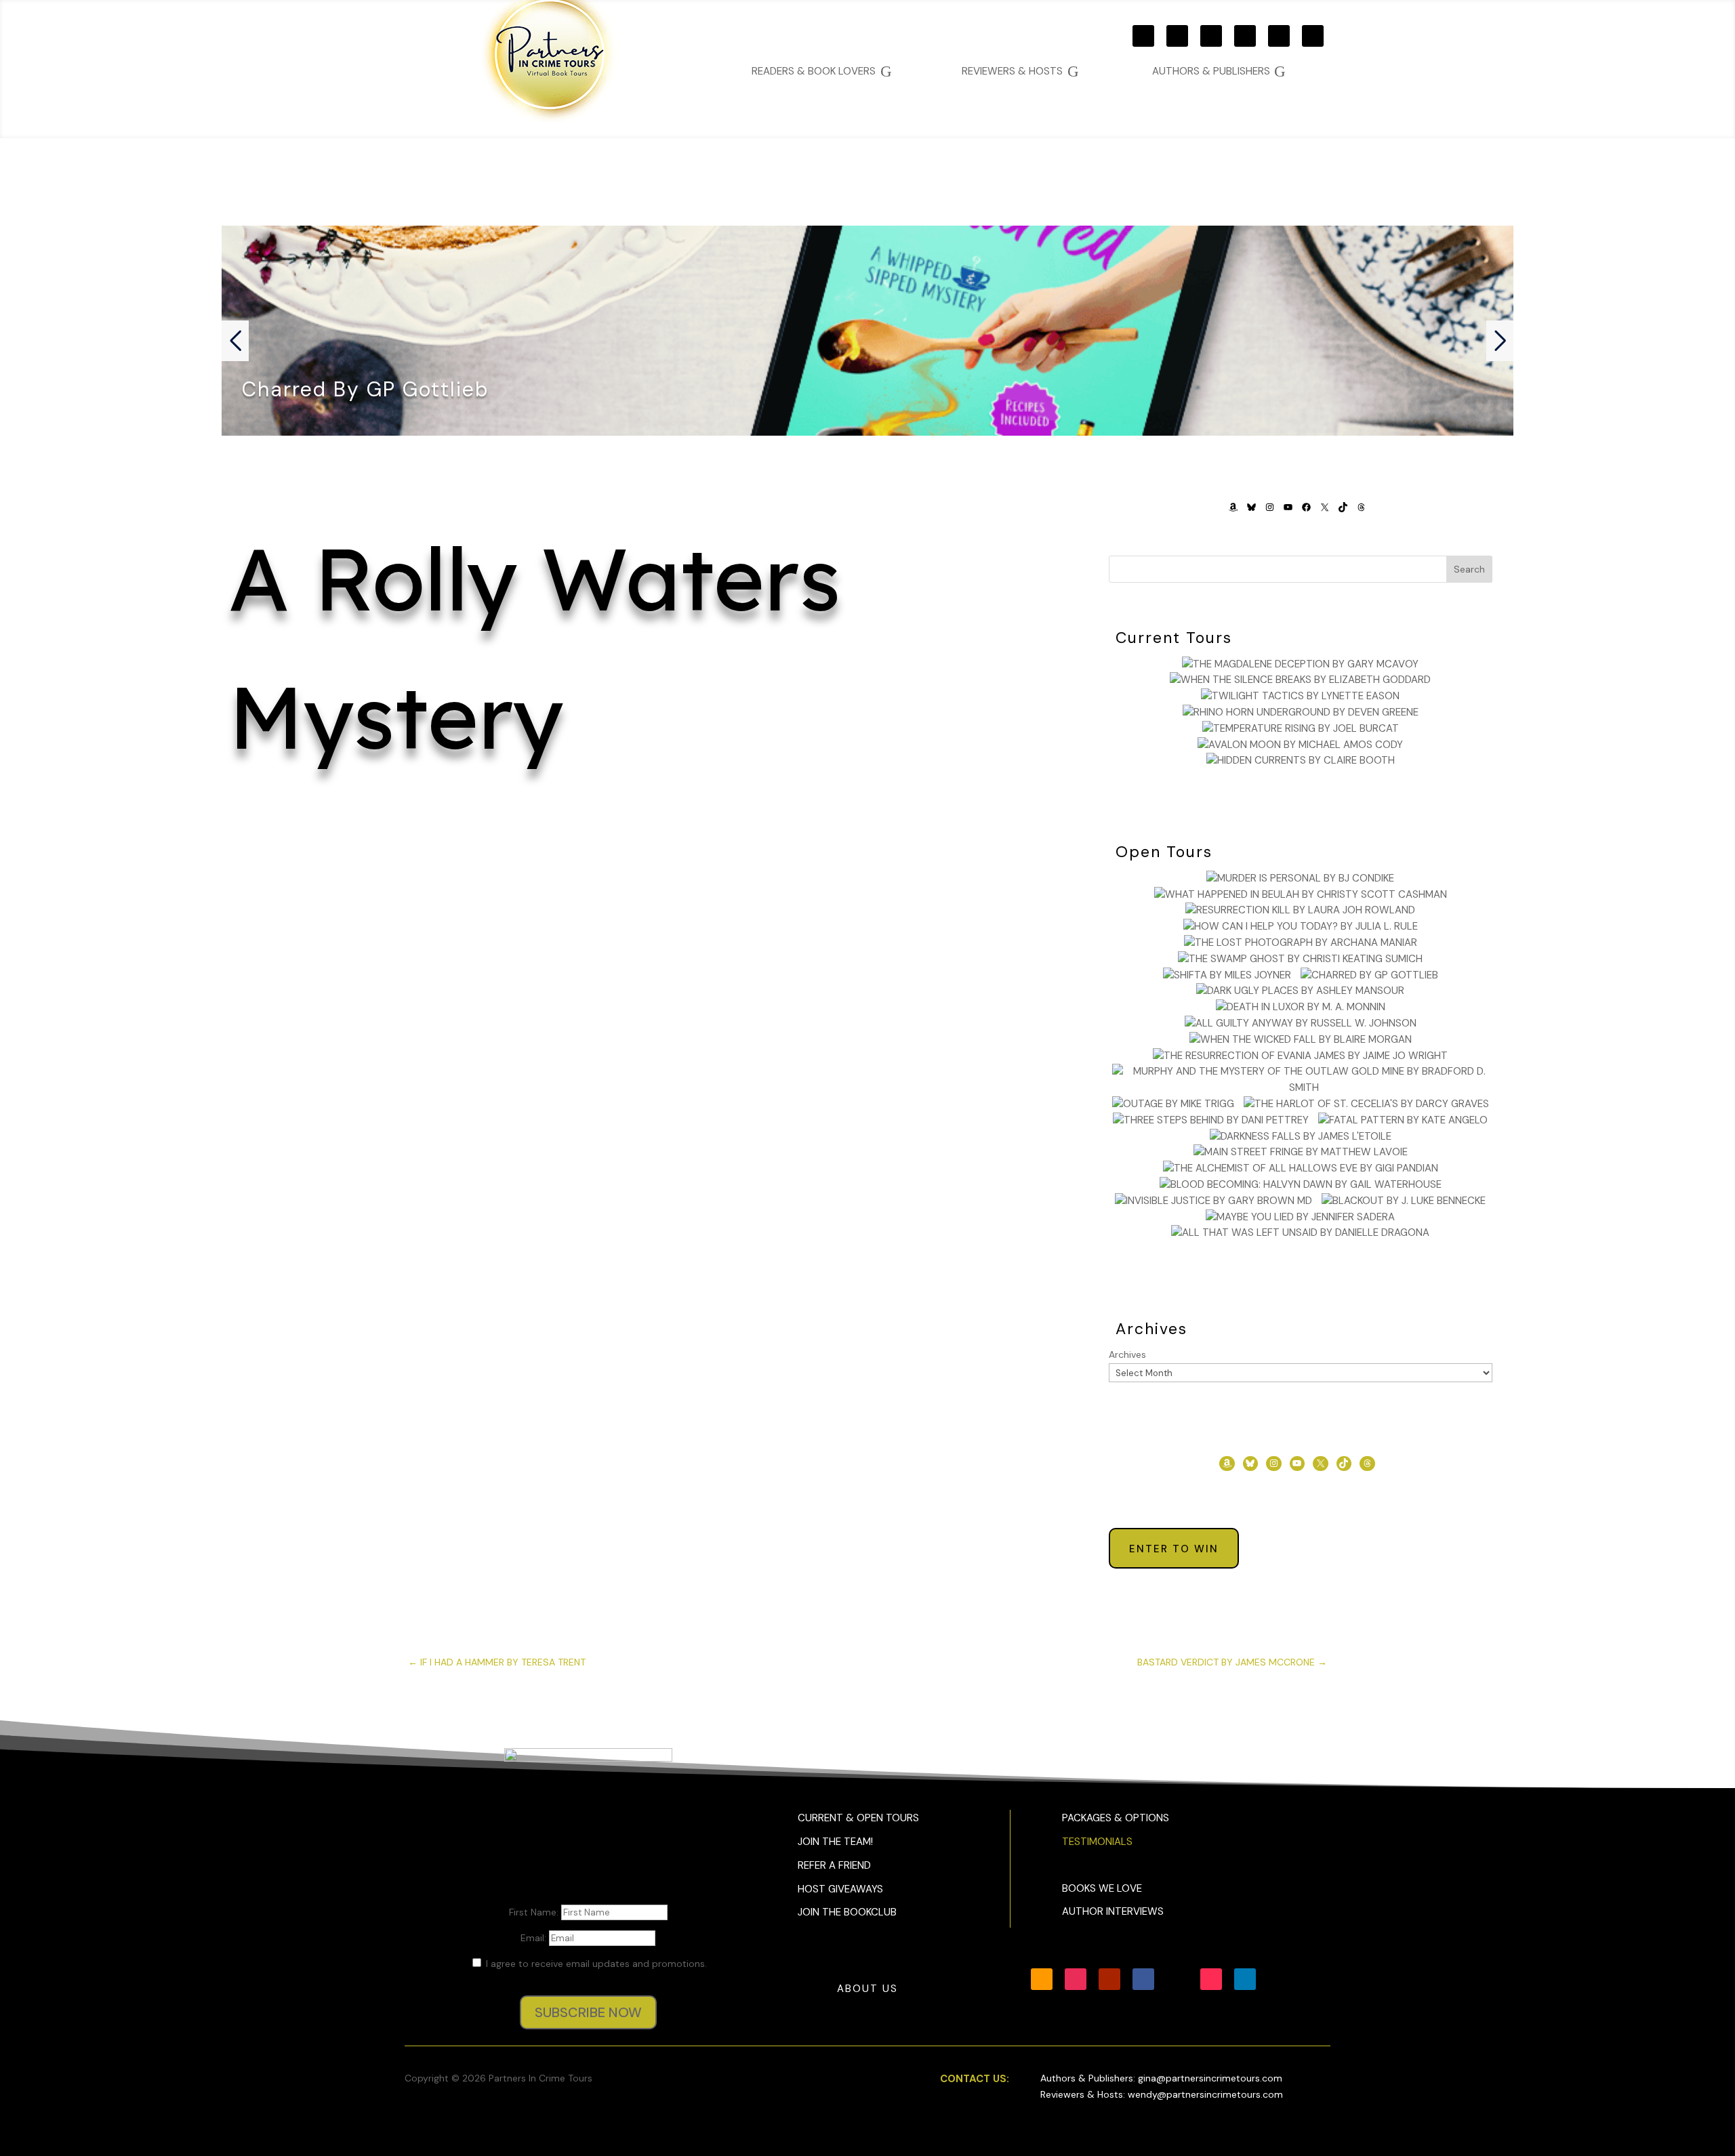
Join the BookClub (847, 1912)
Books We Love (1102, 1888)
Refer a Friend (834, 1865)
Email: (535, 1938)
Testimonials (1097, 1842)
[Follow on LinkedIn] (1245, 1979)
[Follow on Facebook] (1245, 36)
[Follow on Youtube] (1211, 36)
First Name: (535, 1912)
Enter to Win (1174, 1549)
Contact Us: (975, 2079)
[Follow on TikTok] (1313, 36)
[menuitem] (1219, 71)
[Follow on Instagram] (1177, 36)
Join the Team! (835, 1842)
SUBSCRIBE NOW (588, 2012)
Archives (1127, 1354)
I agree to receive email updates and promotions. (595, 1964)
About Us (867, 1989)
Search (1469, 569)
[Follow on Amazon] (1143, 36)
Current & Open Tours (858, 1818)
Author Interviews (1113, 1911)
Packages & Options (1116, 1818)
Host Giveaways (840, 1889)
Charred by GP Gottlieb (365, 389)
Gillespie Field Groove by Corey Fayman (644, 877)
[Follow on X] (1279, 36)
